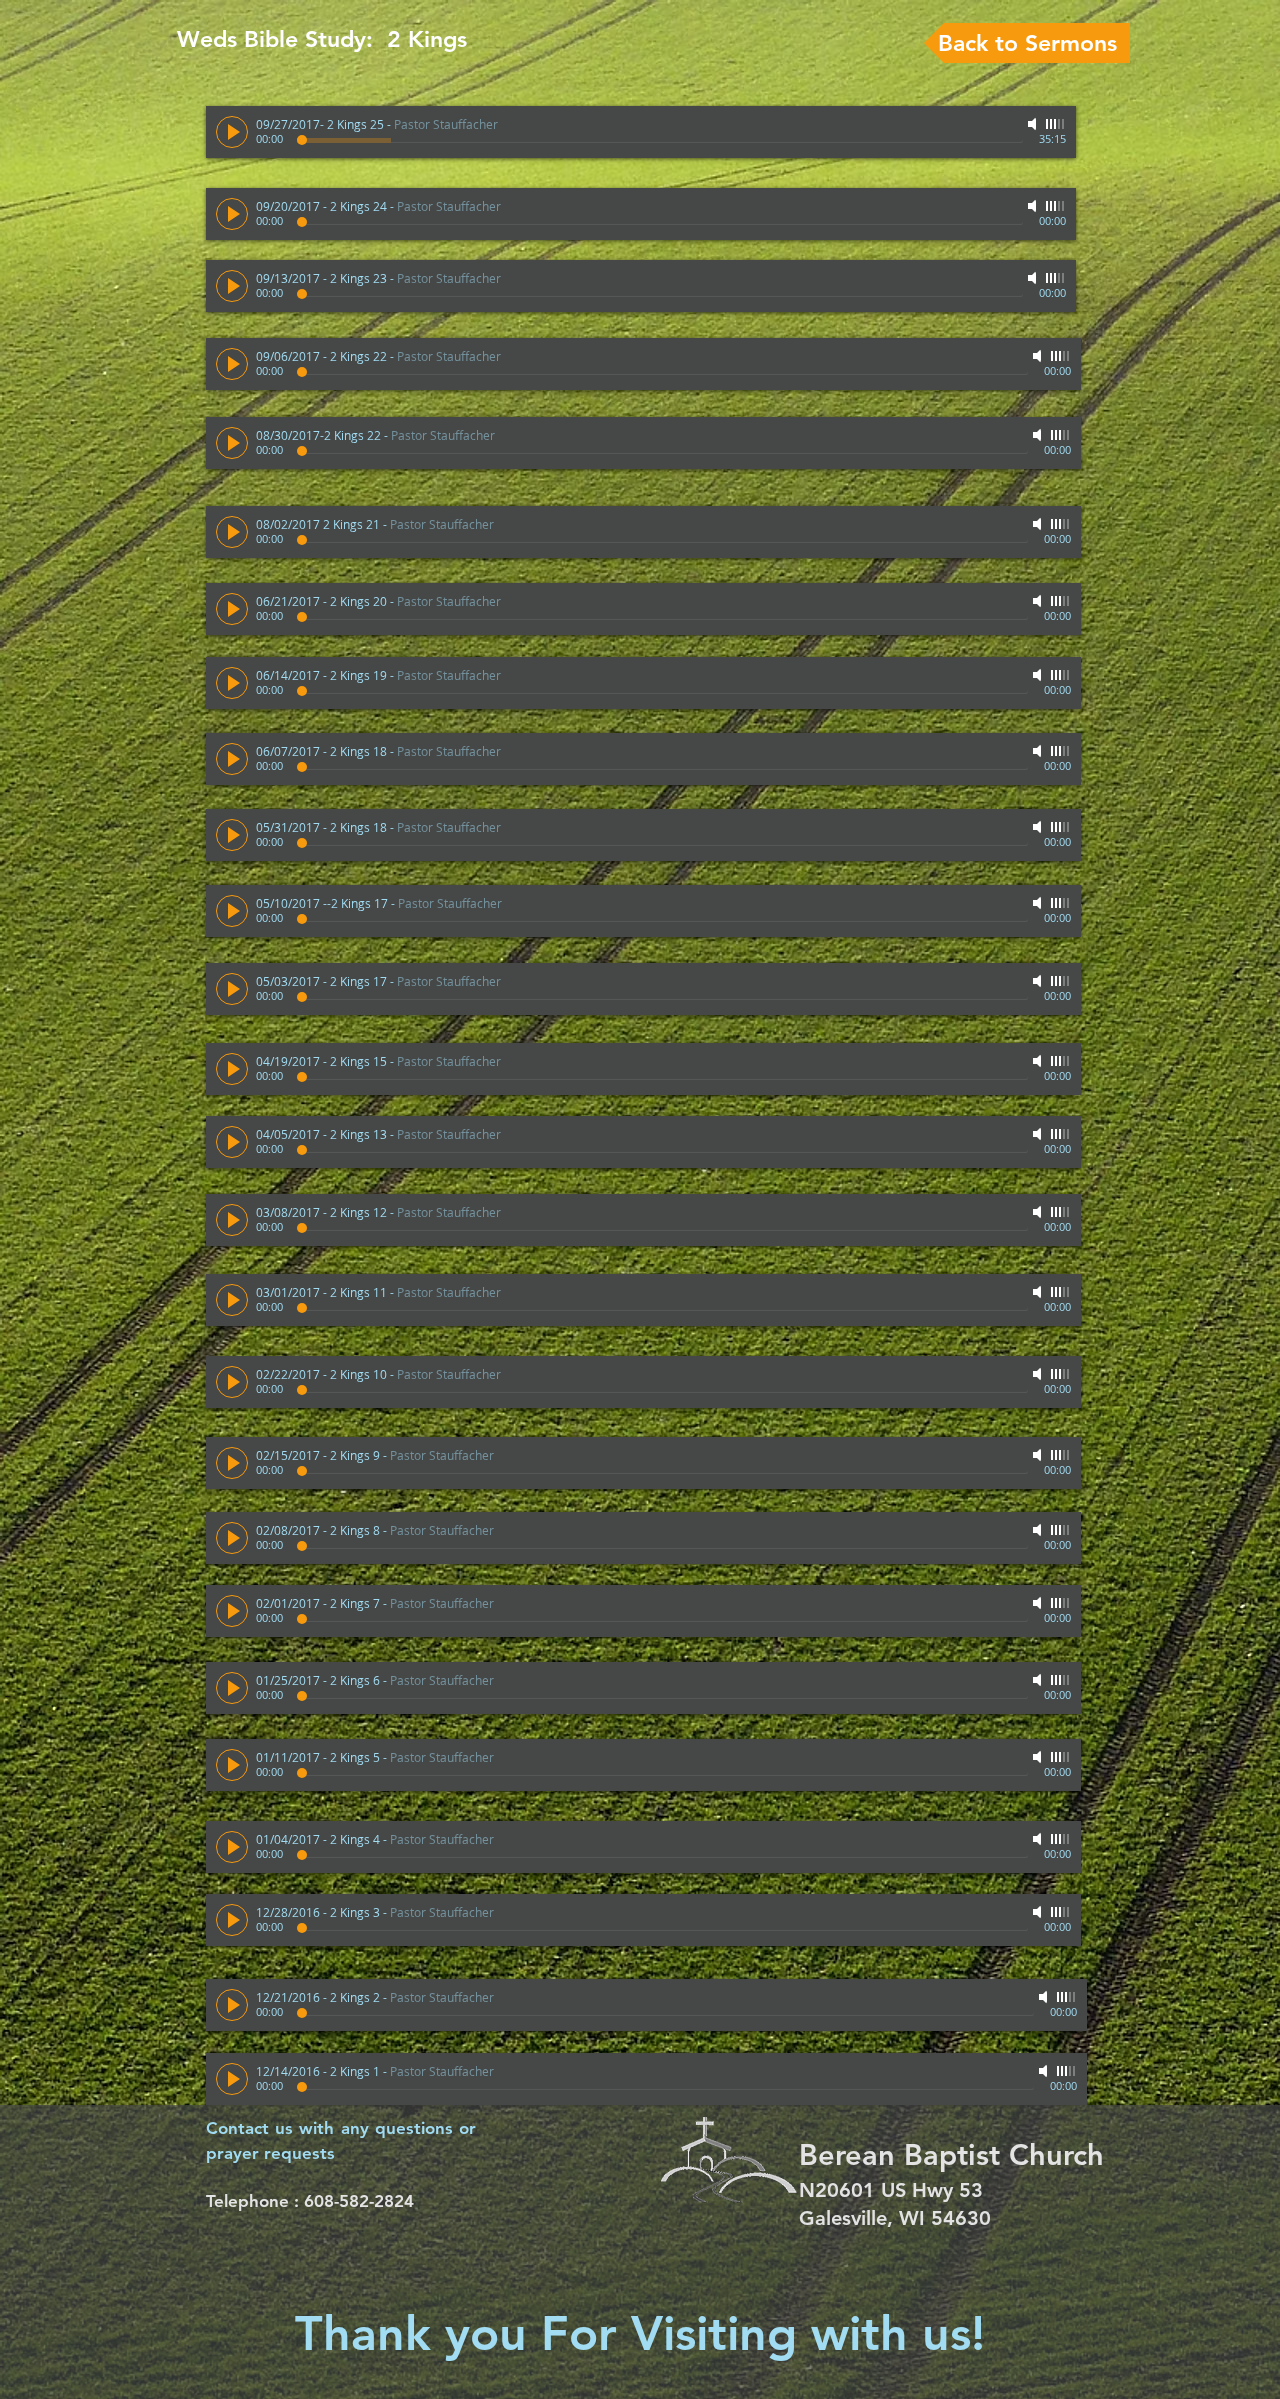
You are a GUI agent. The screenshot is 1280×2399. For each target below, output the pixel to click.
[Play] (232, 132)
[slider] (1056, 124)
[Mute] (1034, 124)
